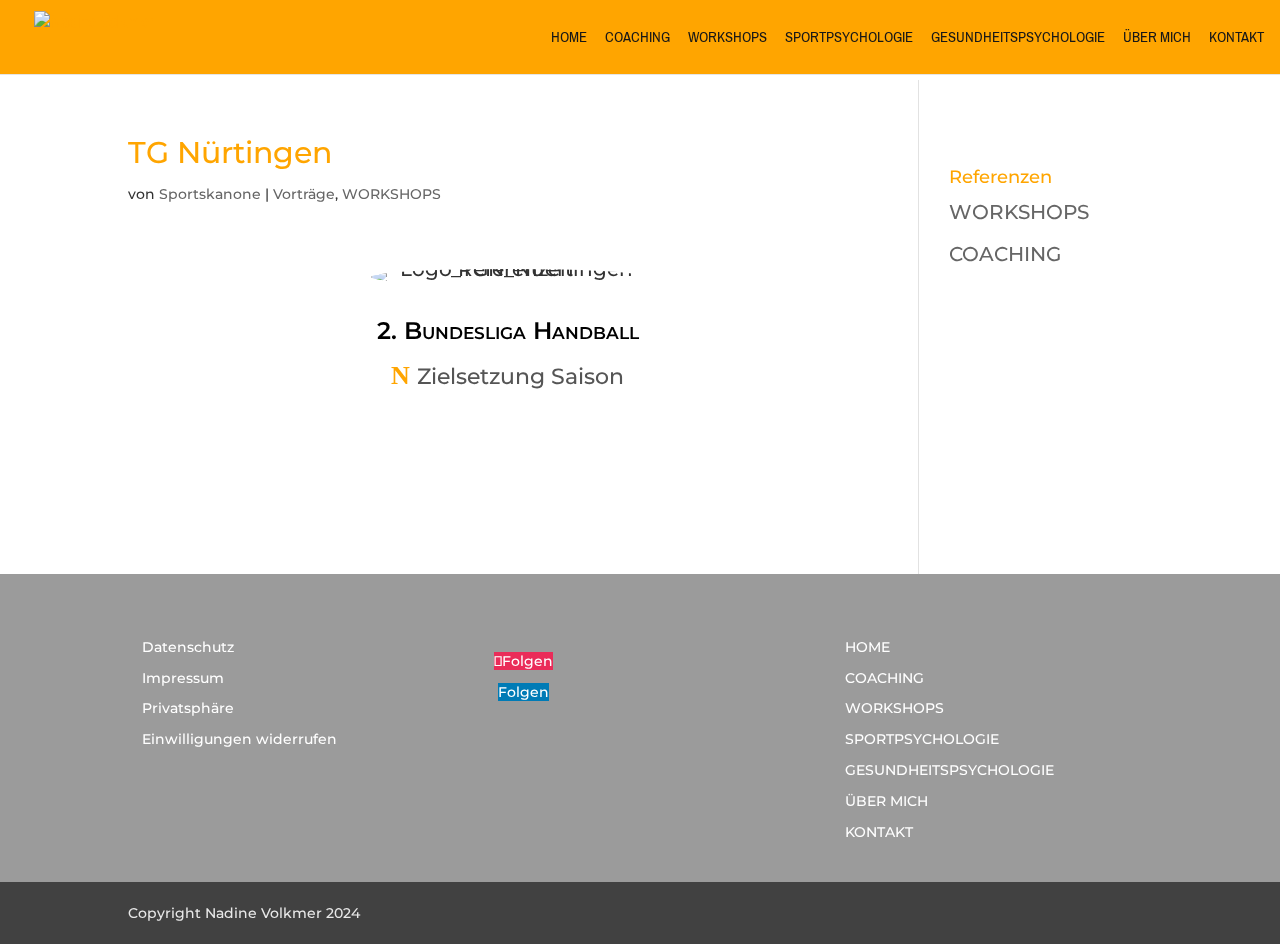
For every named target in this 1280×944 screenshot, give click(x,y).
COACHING (637, 40)
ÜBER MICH (1157, 40)
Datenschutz (188, 647)
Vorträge (304, 194)
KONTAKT (1236, 40)
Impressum (183, 678)
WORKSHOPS (727, 40)
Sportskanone (210, 194)
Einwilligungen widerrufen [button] (239, 739)
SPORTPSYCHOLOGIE (849, 40)
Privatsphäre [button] (188, 708)
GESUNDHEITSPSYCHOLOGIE (1018, 40)
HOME (569, 40)
